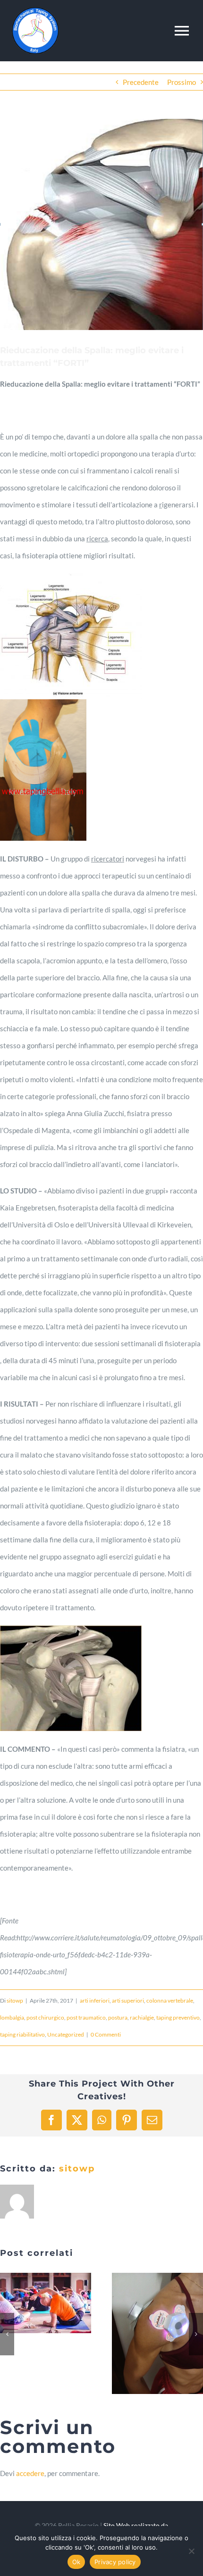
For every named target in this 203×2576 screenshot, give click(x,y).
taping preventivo (178, 2017)
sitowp (15, 2000)
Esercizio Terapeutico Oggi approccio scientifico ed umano (34, 2303)
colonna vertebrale (170, 2000)
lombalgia (12, 2017)
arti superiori (128, 2000)
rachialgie (142, 2017)
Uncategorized (66, 2034)
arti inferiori (95, 2000)
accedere (30, 2473)
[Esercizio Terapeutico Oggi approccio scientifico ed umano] (46, 2303)
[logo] (35, 10)
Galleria (57, 2303)
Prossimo (182, 82)
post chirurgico (45, 2017)
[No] (191, 2551)
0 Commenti (106, 2034)
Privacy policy (115, 2562)
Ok (76, 2562)
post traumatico (86, 2017)
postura (118, 2017)
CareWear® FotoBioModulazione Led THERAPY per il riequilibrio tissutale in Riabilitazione (146, 2334)
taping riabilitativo (22, 2034)
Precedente (141, 82)
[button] (7, 2334)
